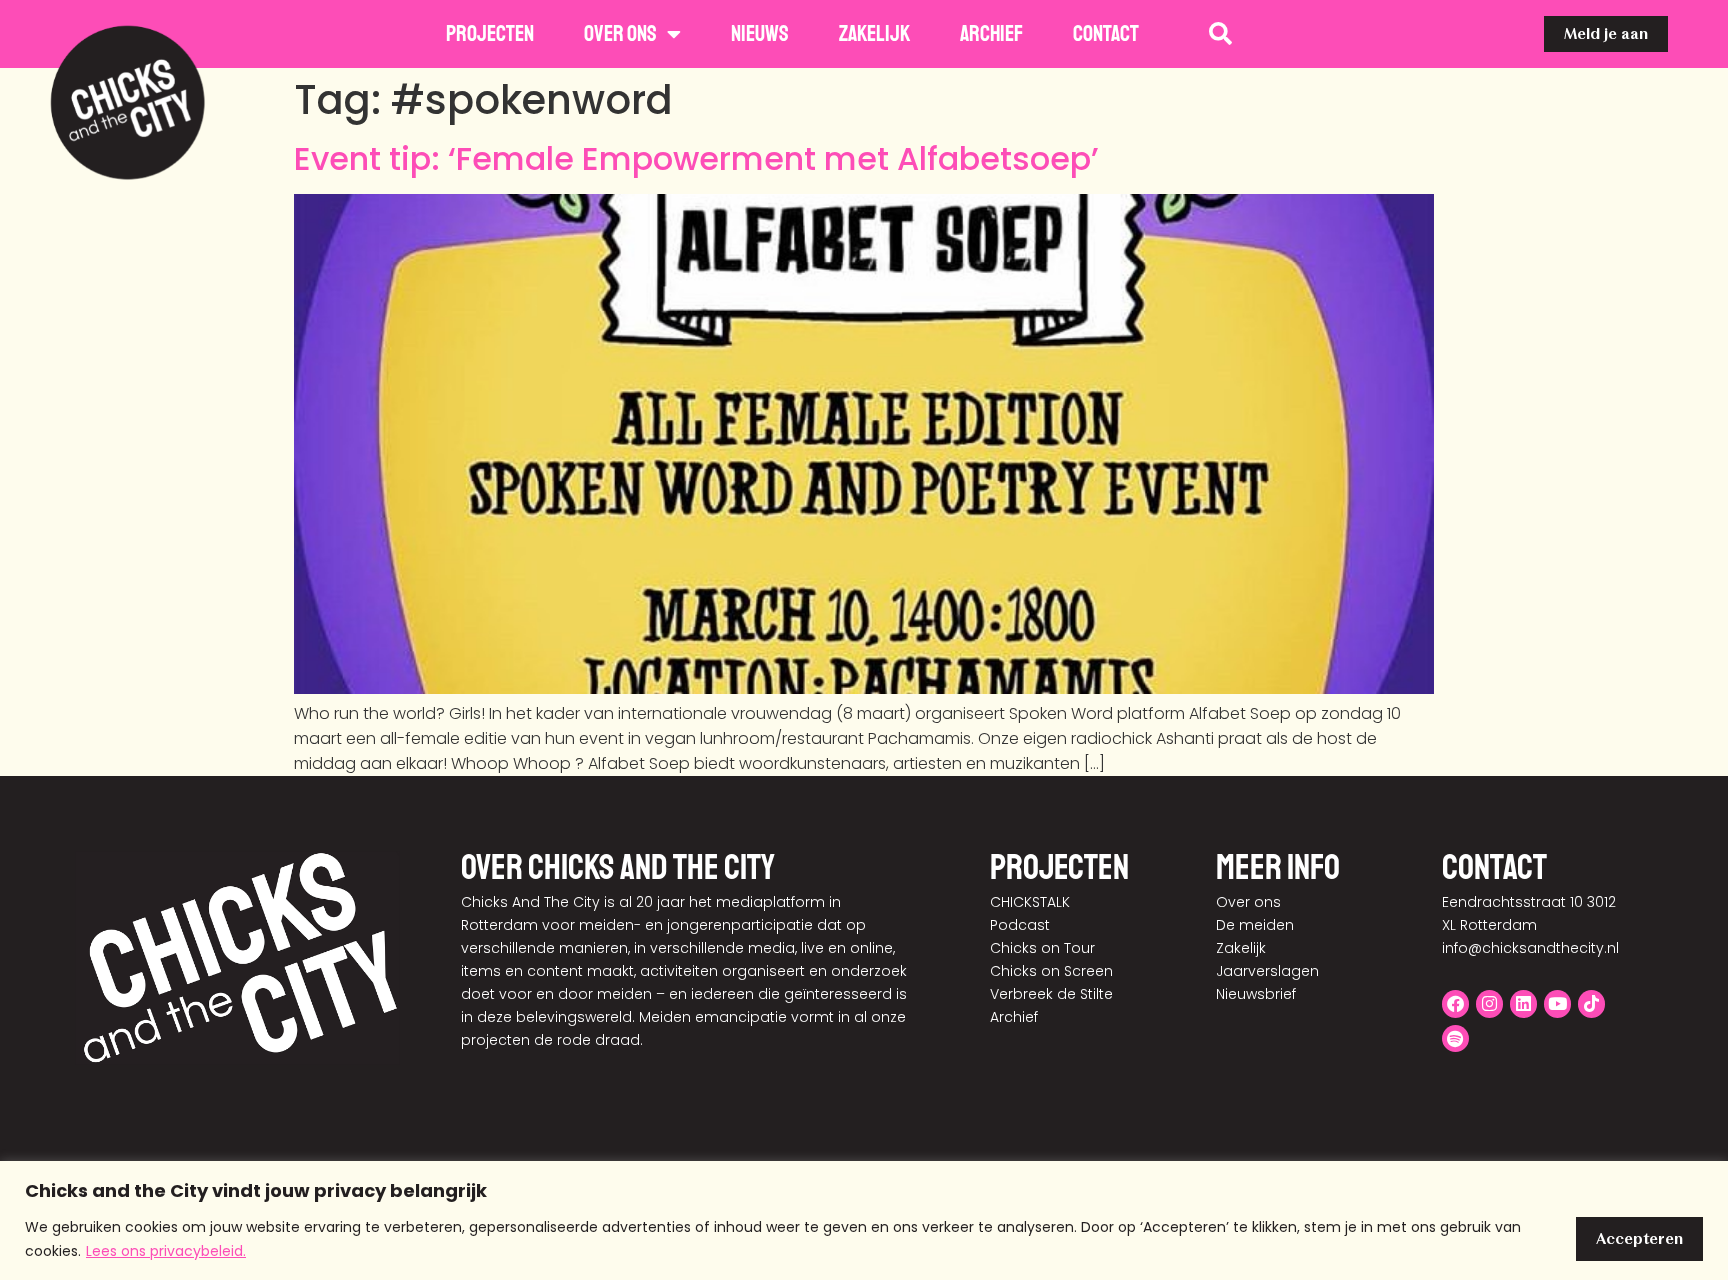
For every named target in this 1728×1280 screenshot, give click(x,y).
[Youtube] (1557, 1003)
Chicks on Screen (1051, 971)
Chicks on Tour (1042, 948)
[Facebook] (1455, 1003)
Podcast (1020, 925)
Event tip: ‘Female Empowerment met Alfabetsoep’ (696, 158)
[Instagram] (1489, 1003)
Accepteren (1639, 1238)
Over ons (620, 34)
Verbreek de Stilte (1051, 994)
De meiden (1255, 925)
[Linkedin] (1523, 1003)
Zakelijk (874, 34)
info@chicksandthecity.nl (1530, 948)
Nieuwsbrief (1256, 994)
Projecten (490, 34)
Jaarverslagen (1267, 971)
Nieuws (760, 34)
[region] (864, 1220)
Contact (1106, 34)
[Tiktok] (1591, 1003)
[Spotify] (1455, 1038)
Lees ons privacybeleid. (166, 1251)
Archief (991, 34)
